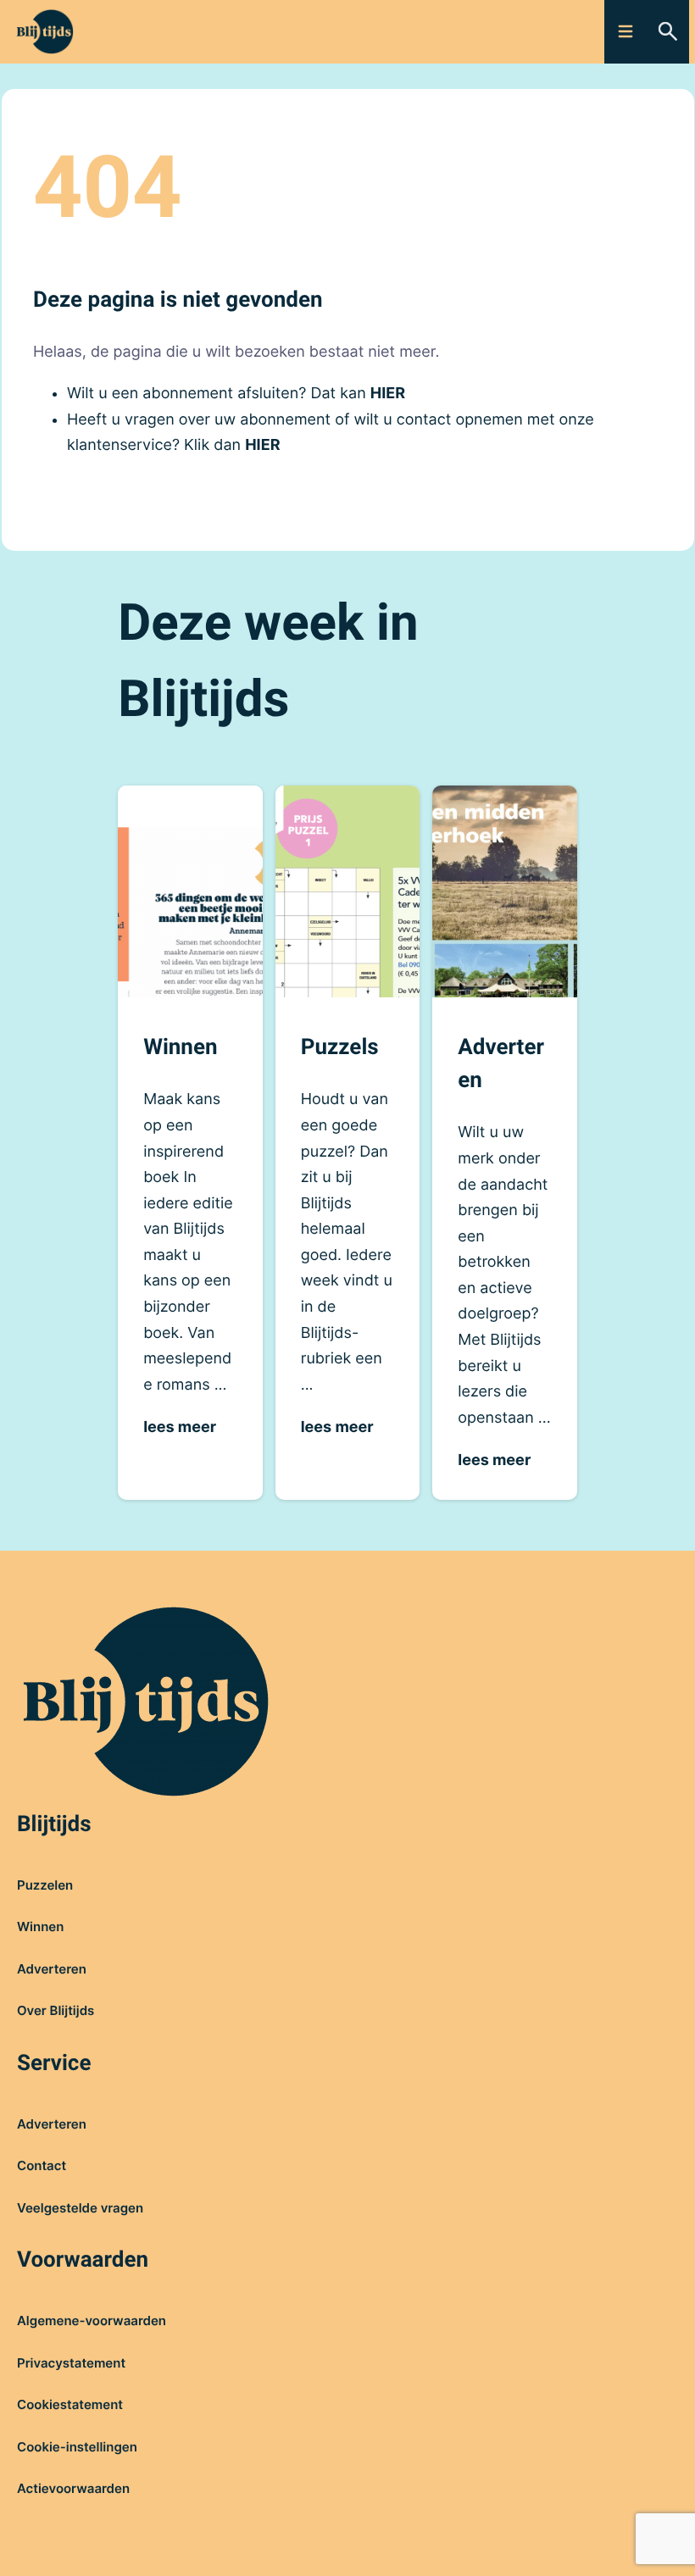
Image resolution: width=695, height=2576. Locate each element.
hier (388, 394)
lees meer (180, 1427)
